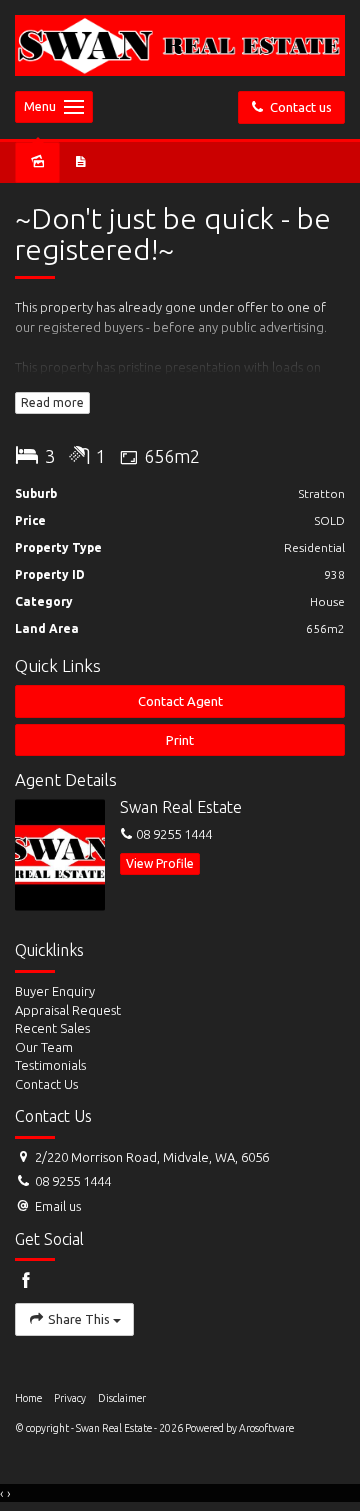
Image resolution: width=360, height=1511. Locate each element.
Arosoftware (266, 1428)
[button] (180, 740)
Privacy (70, 1398)
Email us (58, 1206)
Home (28, 1398)
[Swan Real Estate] (180, 44)
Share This (79, 1319)
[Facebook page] (26, 1281)
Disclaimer (122, 1398)
